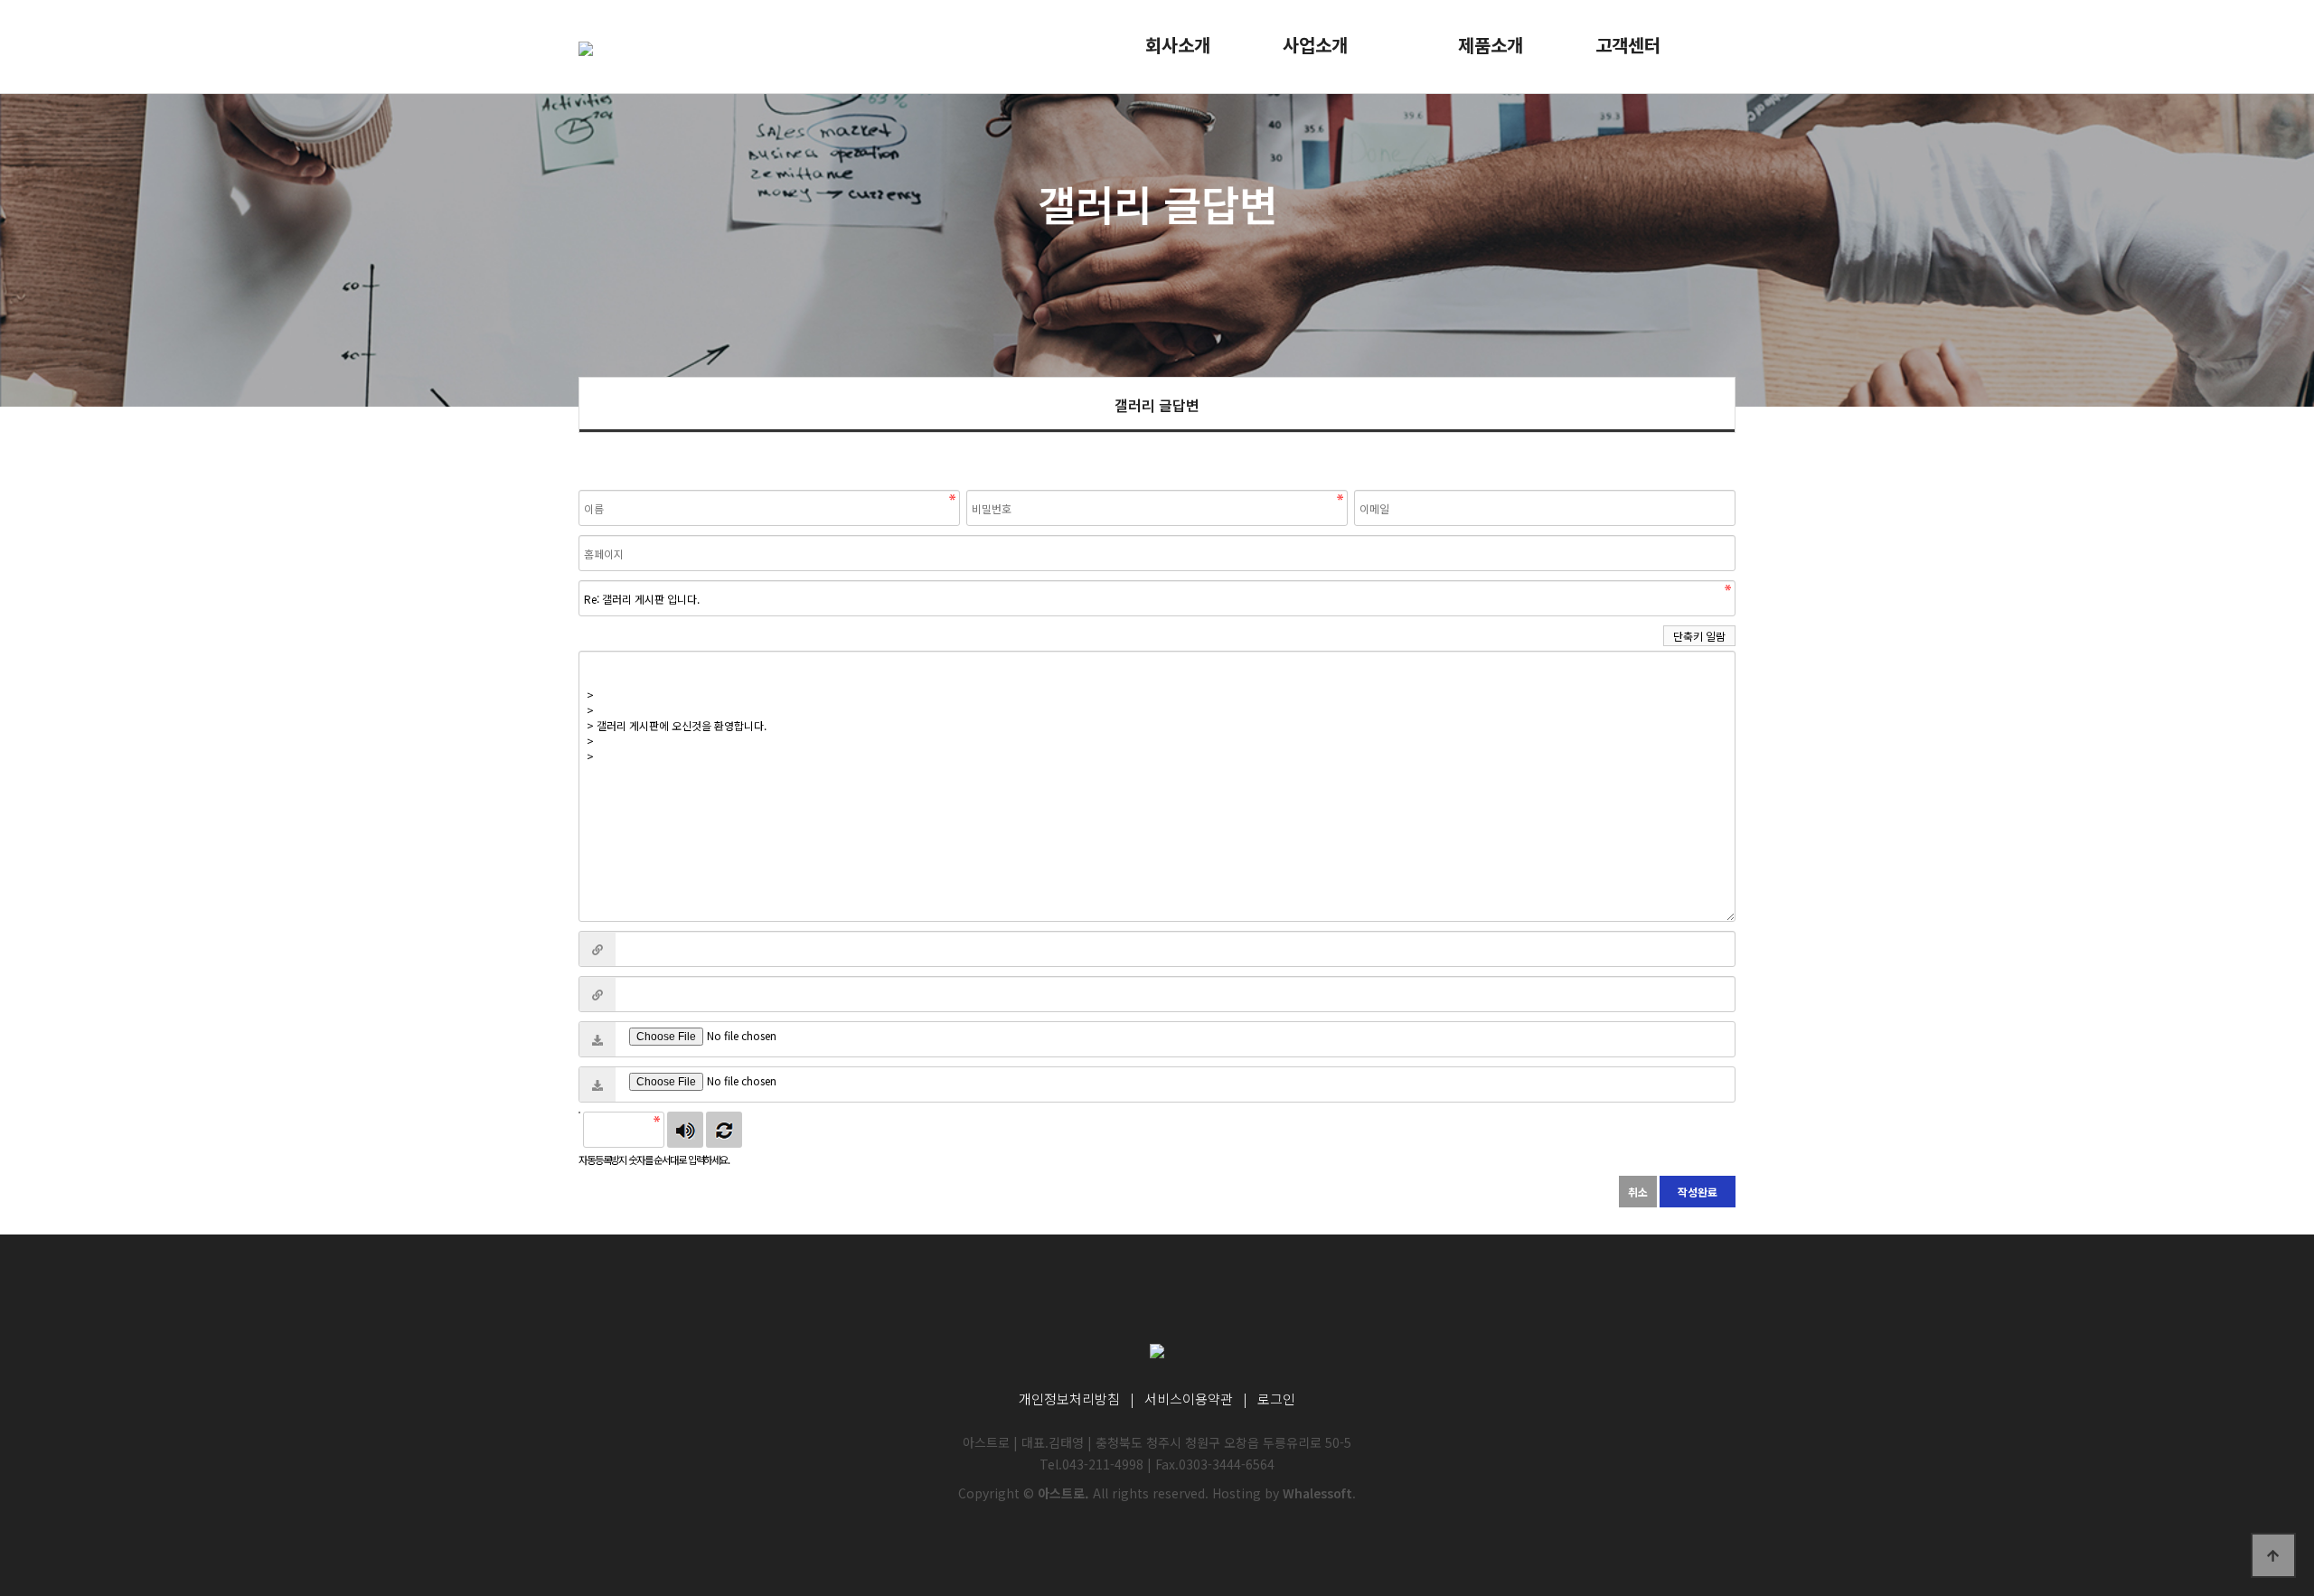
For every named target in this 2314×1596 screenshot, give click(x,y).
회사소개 (1178, 45)
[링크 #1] (597, 949)
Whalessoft (1317, 1493)
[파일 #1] (597, 1039)
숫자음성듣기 (685, 1130)
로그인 (1276, 1399)
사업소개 (1315, 45)
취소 (1638, 1192)
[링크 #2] (597, 994)
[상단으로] (2273, 1555)
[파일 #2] (597, 1084)
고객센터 (1628, 45)
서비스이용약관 (1189, 1399)
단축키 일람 (1699, 636)
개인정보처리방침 (1069, 1399)
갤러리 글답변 (1157, 405)
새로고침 (724, 1130)
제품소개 (1491, 45)
